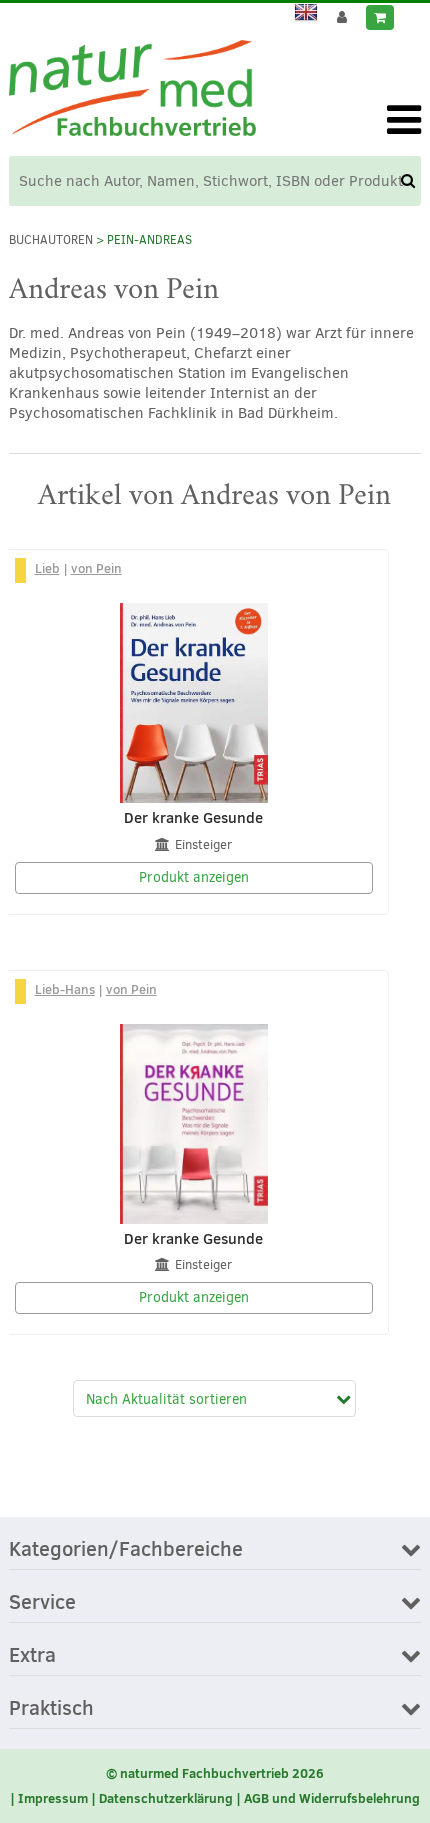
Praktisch (51, 1709)
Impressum (53, 1798)
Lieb (47, 568)
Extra (32, 1656)
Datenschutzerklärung (166, 1798)
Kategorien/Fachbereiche (126, 1550)
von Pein (96, 568)
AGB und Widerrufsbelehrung (332, 1798)
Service (42, 1603)
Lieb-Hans (65, 989)
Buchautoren (51, 240)
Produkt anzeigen (194, 877)
